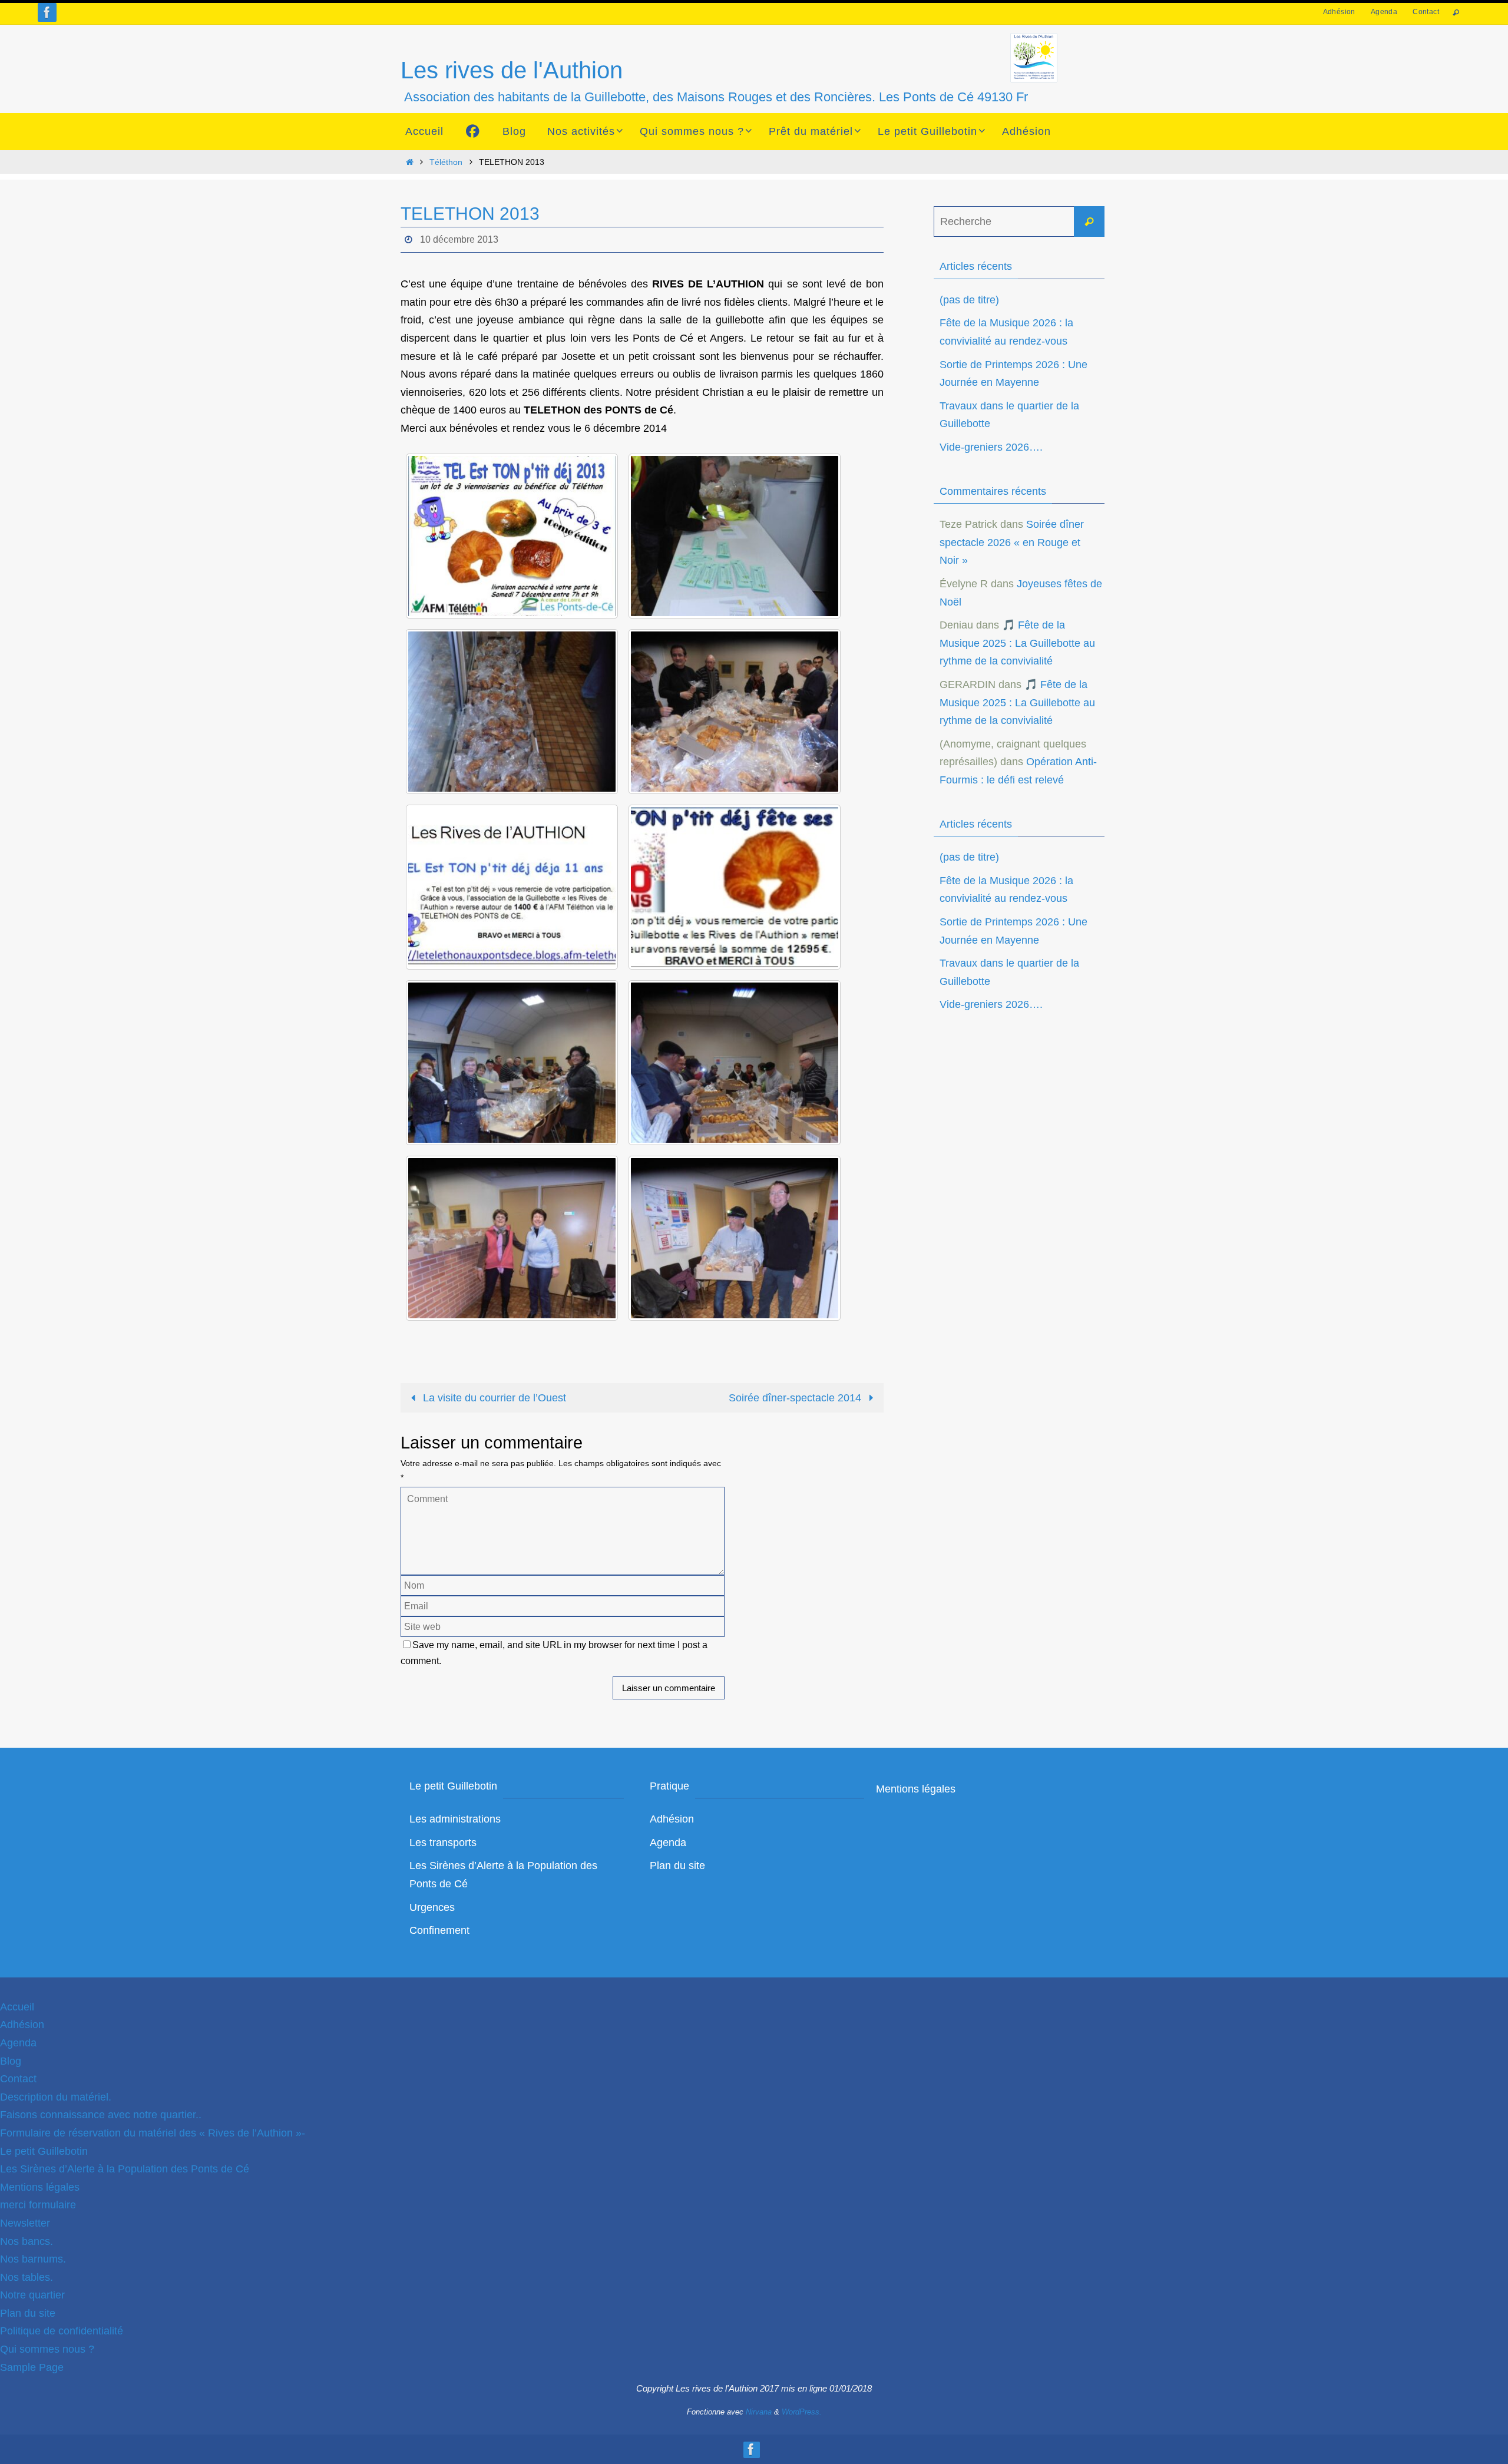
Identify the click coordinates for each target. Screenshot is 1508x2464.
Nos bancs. (27, 2241)
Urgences (432, 1907)
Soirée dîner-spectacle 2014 (796, 1398)
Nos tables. (27, 2277)
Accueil (17, 2007)
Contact (1426, 12)
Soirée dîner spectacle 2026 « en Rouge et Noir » (1012, 542)
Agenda (1384, 12)
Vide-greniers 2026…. (991, 447)
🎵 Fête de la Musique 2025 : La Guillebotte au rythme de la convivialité (1017, 643)
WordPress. (802, 2412)
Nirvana (759, 2412)
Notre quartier (32, 2295)
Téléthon (446, 162)
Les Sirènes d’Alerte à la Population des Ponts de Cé (125, 2169)
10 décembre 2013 (459, 239)
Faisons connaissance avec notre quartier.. (101, 2115)
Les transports (443, 1843)
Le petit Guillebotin (44, 2151)
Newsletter (25, 2223)
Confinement (439, 1930)
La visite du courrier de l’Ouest (493, 1398)
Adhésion (1339, 12)
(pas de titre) (969, 300)
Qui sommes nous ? (47, 2349)
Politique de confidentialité (62, 2331)
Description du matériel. (56, 2097)
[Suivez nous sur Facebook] (47, 12)
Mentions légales (916, 1789)
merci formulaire (38, 2205)
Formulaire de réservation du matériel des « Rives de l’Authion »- (153, 2133)
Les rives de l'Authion (512, 70)
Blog (11, 2061)
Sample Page (32, 2367)
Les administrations (455, 1819)
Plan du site (677, 1866)
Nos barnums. (33, 2259)
